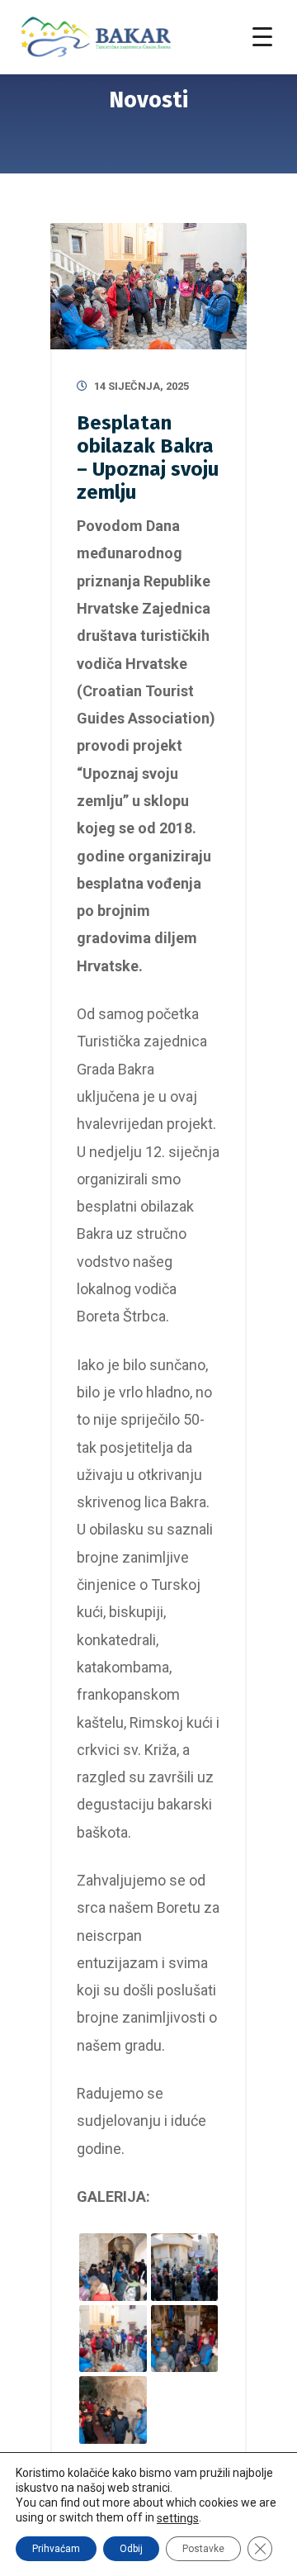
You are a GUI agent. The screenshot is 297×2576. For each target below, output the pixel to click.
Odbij (131, 2549)
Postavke (203, 2549)
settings (178, 2518)
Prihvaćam (56, 2549)
